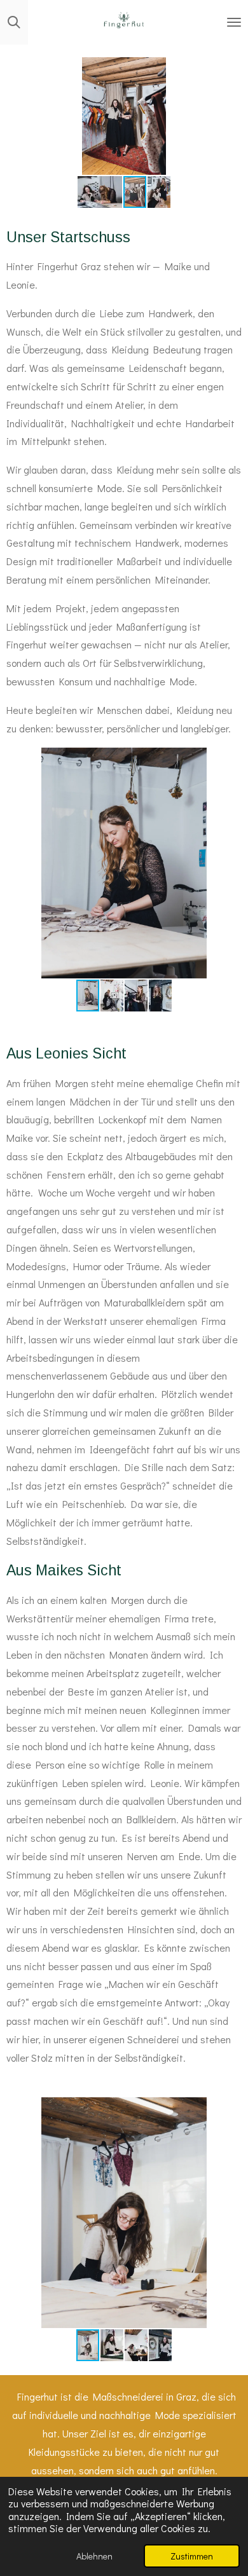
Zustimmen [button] (192, 2556)
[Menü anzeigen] (234, 22)
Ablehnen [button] (94, 2556)
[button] (230, 69)
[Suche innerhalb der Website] (14, 22)
